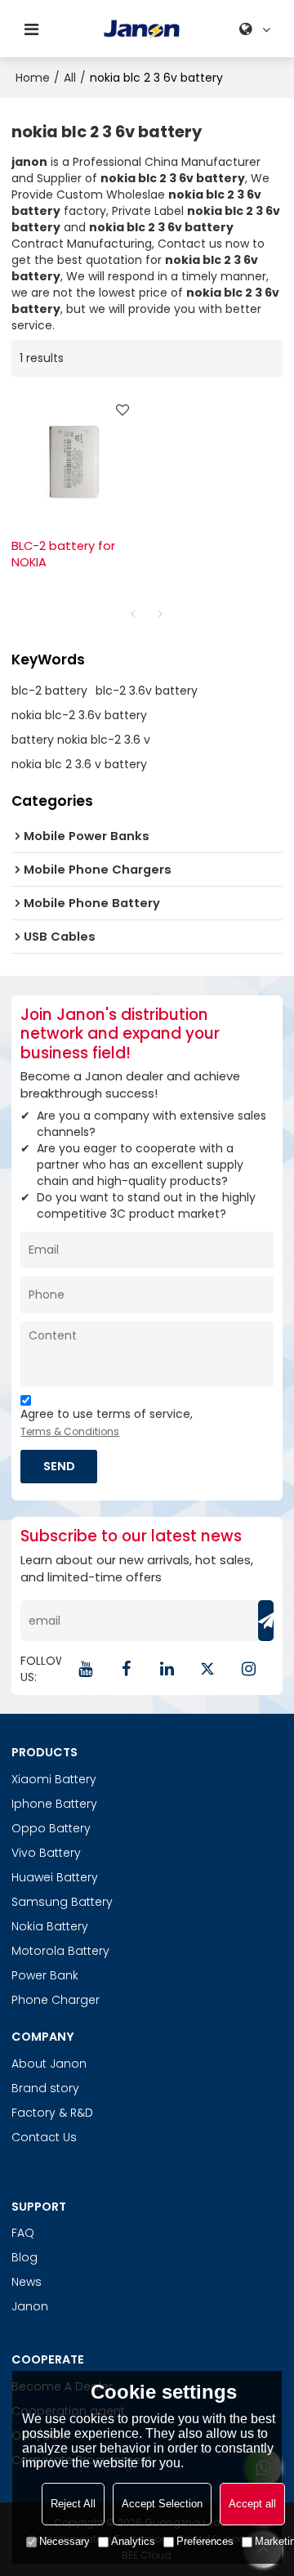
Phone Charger (56, 2000)
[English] (257, 29)
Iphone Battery (54, 1804)
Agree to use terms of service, (107, 1422)
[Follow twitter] (208, 1669)
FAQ (23, 2233)
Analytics (133, 2541)
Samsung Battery (62, 1902)
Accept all (252, 2504)
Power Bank (45, 1975)
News (27, 2282)
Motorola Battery (60, 1951)
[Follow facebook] (127, 1669)
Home (33, 78)
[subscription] (266, 1621)
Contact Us (44, 2137)
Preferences (205, 2541)
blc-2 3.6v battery (147, 691)
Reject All (73, 2504)
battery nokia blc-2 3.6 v (81, 740)
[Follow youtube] (86, 1669)
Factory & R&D (52, 2113)
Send (59, 1466)
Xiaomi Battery (54, 1779)
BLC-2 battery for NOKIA (63, 555)
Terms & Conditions (70, 1431)
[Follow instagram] (249, 1669)
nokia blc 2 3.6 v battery (79, 764)
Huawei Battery (55, 1877)
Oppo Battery (51, 1828)
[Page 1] (133, 614)
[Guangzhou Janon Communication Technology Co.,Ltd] (142, 29)
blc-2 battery (49, 691)
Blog (24, 2257)
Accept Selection (162, 2504)
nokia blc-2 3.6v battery (79, 715)
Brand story (45, 2088)
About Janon (49, 2064)
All (70, 78)
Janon (30, 2306)
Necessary (65, 2541)
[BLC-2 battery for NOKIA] (75, 457)
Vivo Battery (46, 1853)
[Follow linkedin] (167, 1669)
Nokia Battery (50, 1926)
